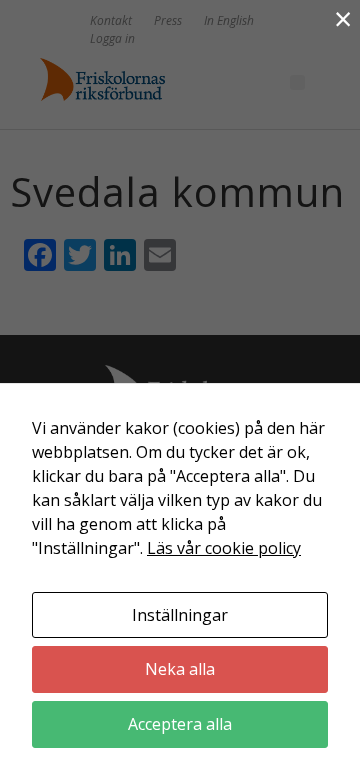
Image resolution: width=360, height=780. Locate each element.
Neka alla (180, 669)
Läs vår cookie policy (224, 548)
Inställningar (180, 615)
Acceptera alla (180, 724)
